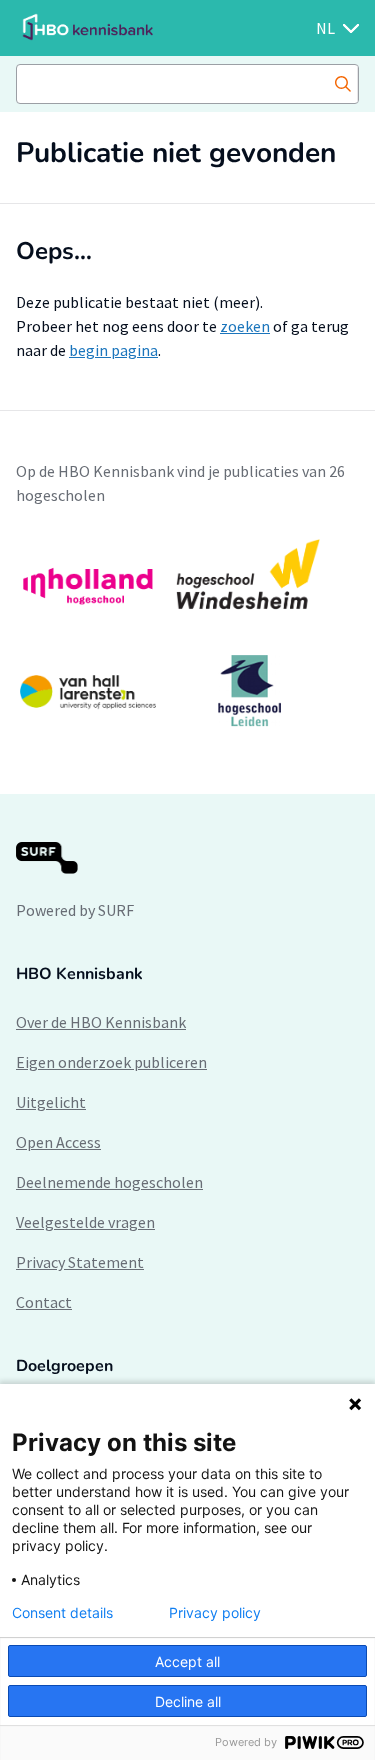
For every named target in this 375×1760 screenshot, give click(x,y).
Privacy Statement (80, 1262)
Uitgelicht (51, 1102)
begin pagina (113, 350)
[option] (187, 633)
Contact (44, 1302)
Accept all (187, 1661)
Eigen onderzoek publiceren (111, 1062)
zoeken (245, 326)
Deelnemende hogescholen (109, 1182)
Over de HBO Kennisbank (101, 1022)
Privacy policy (215, 1613)
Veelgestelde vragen (85, 1222)
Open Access (58, 1142)
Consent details (62, 1613)
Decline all (188, 1701)
